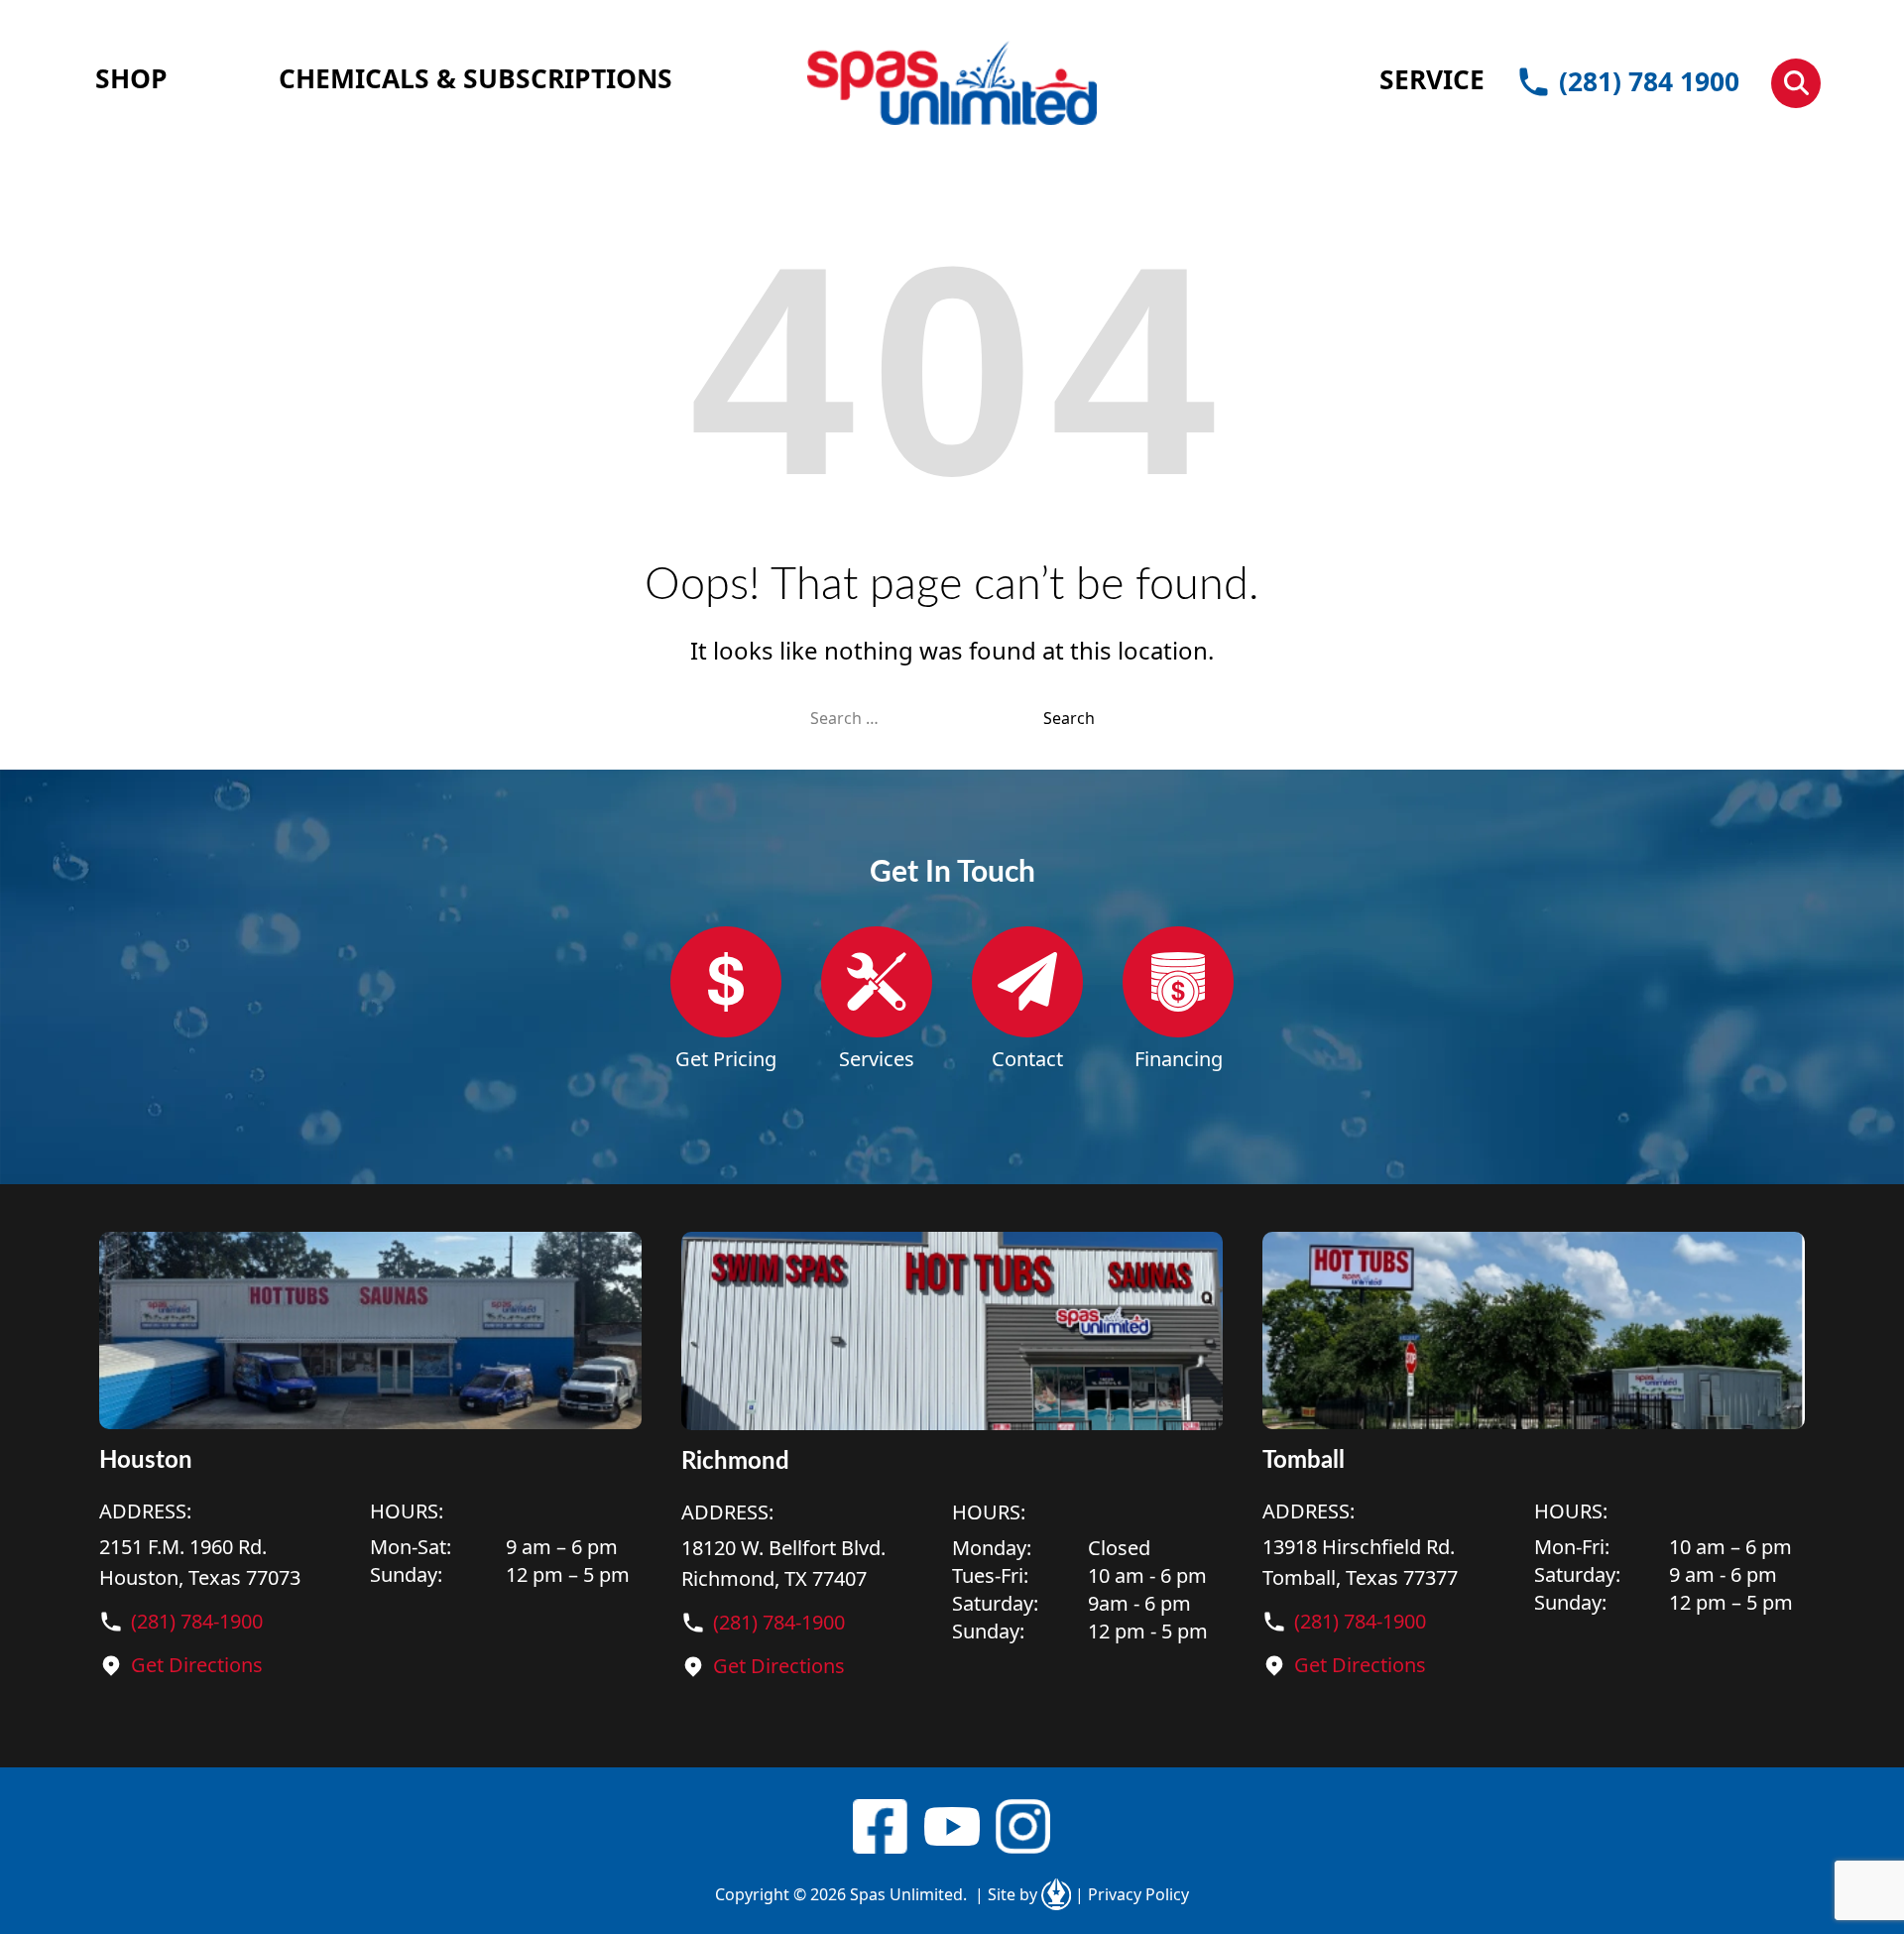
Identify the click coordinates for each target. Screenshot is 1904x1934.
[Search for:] (927, 718)
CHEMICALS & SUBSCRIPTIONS (476, 78)
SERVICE (1432, 79)
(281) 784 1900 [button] (1649, 81)
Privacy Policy (1132, 1894)
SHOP (131, 78)
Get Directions (197, 1665)
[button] (1796, 83)
